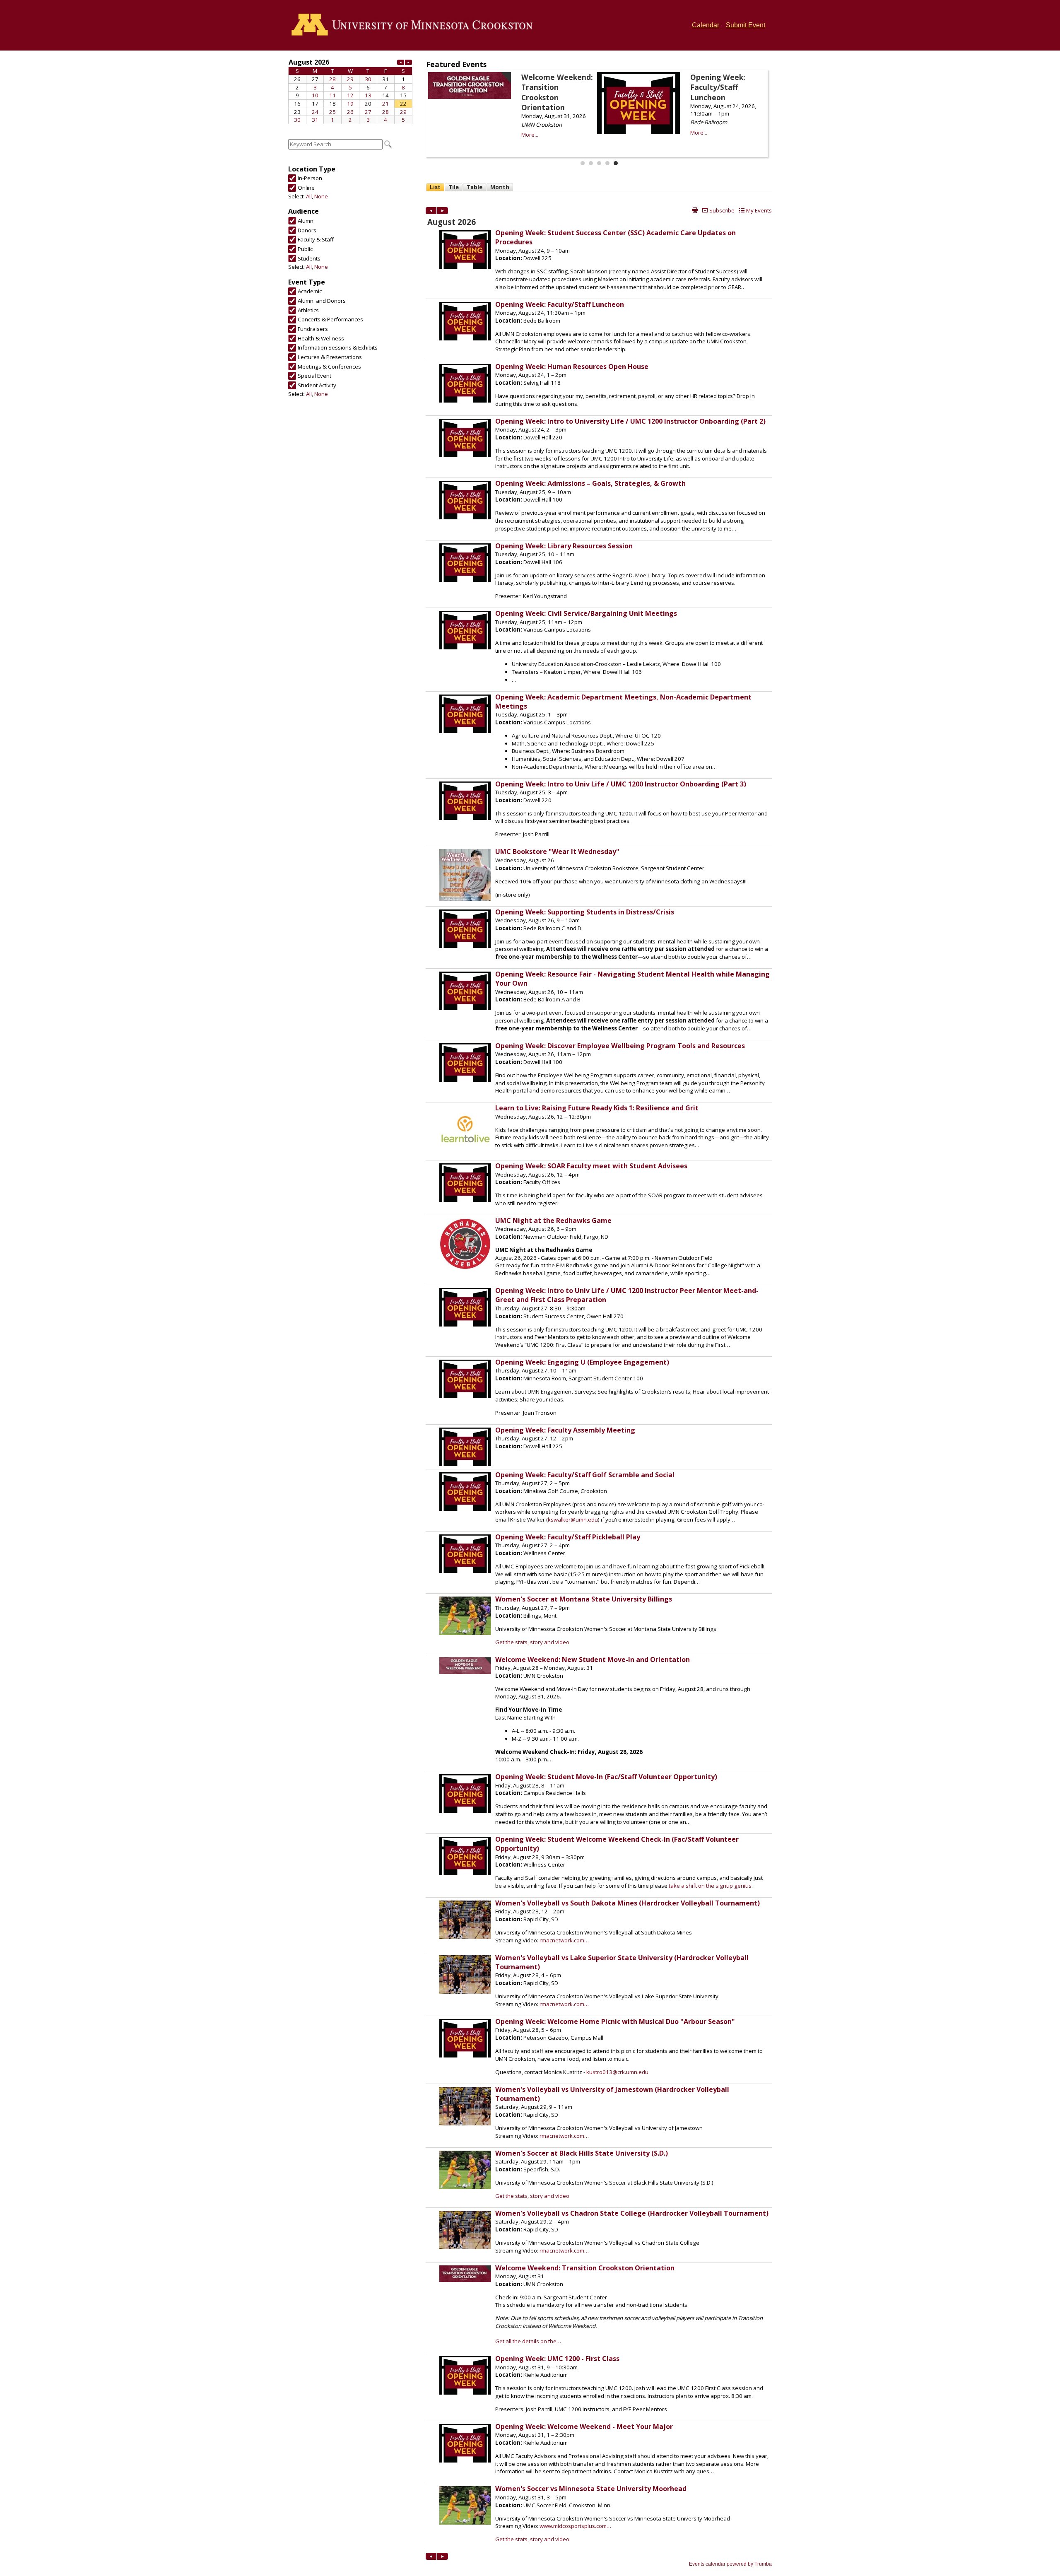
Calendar (706, 25)
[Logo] (415, 25)
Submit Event (746, 25)
